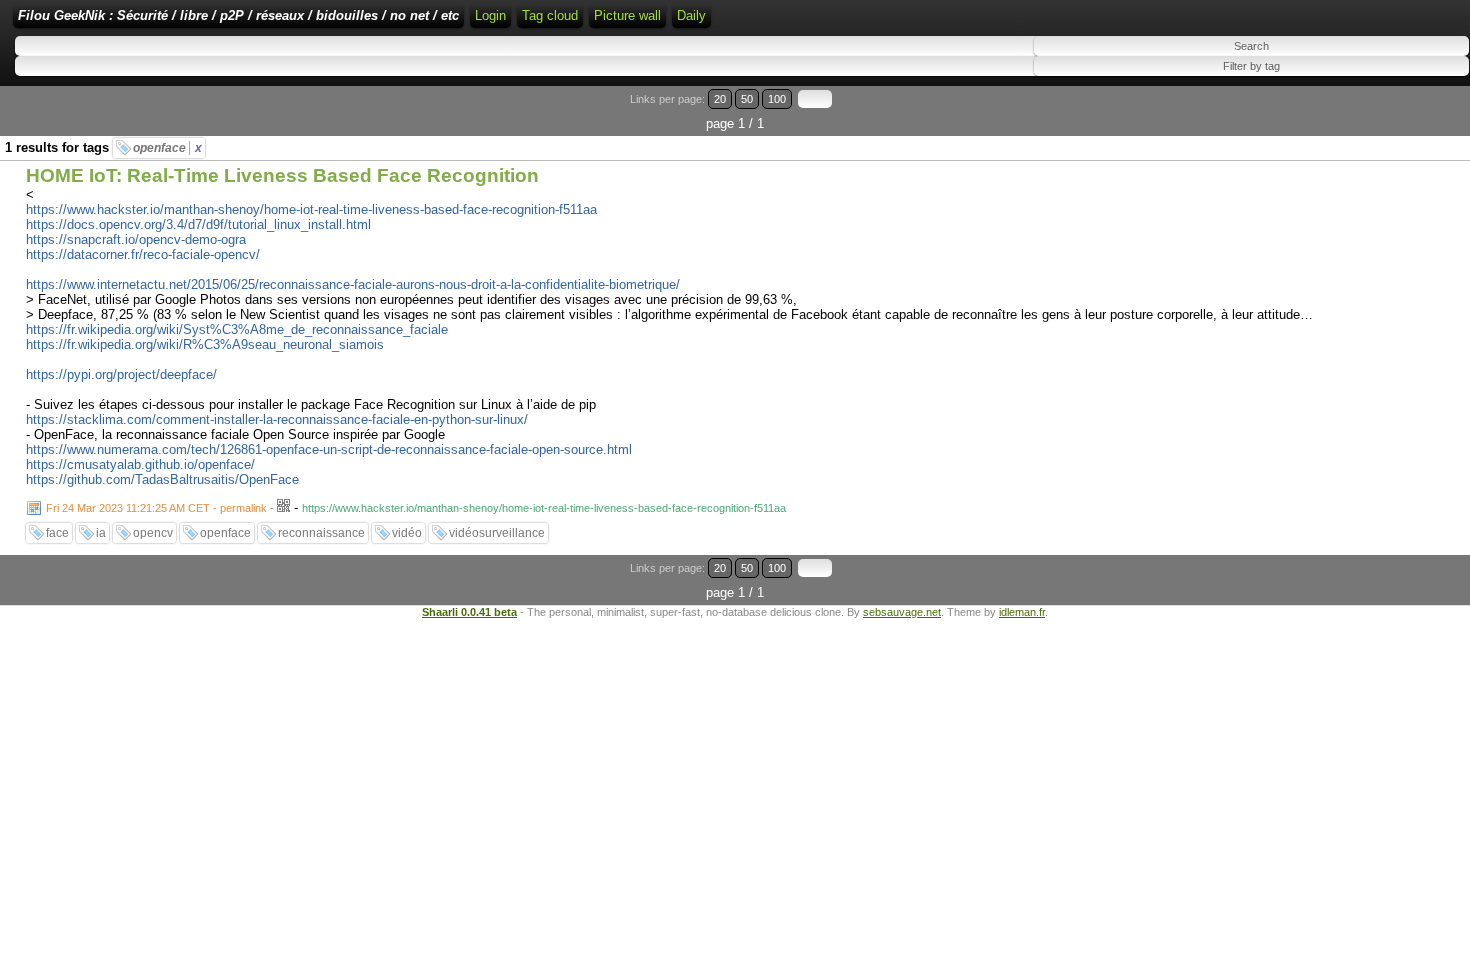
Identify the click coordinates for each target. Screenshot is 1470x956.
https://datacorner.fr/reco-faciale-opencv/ (143, 254)
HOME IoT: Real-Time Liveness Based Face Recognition (282, 175)
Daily (691, 15)
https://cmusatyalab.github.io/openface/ (140, 464)
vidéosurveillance (497, 533)
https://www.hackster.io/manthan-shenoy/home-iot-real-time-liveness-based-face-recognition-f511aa (311, 209)
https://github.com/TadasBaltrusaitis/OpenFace (162, 479)
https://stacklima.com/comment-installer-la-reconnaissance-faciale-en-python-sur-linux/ (277, 419)
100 (777, 99)
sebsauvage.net (902, 612)
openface (167, 148)
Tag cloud (550, 15)
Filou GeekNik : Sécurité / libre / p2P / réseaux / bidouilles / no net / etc (238, 15)
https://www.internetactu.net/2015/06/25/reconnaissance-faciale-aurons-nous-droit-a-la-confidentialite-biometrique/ (353, 284)
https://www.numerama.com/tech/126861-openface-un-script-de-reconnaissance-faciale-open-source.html (329, 449)
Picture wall (627, 15)
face (57, 533)
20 (720, 99)
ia (101, 533)
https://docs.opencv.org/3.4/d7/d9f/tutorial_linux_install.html (198, 224)
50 (747, 99)
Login (490, 15)
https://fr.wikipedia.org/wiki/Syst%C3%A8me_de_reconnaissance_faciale (237, 329)
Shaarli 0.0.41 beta (469, 612)
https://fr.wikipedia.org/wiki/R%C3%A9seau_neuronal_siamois (205, 344)
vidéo (407, 533)
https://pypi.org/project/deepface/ (121, 374)
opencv (153, 533)
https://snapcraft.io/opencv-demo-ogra (136, 239)
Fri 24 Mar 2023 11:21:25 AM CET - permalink (156, 508)
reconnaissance (321, 533)
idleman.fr (1022, 612)
